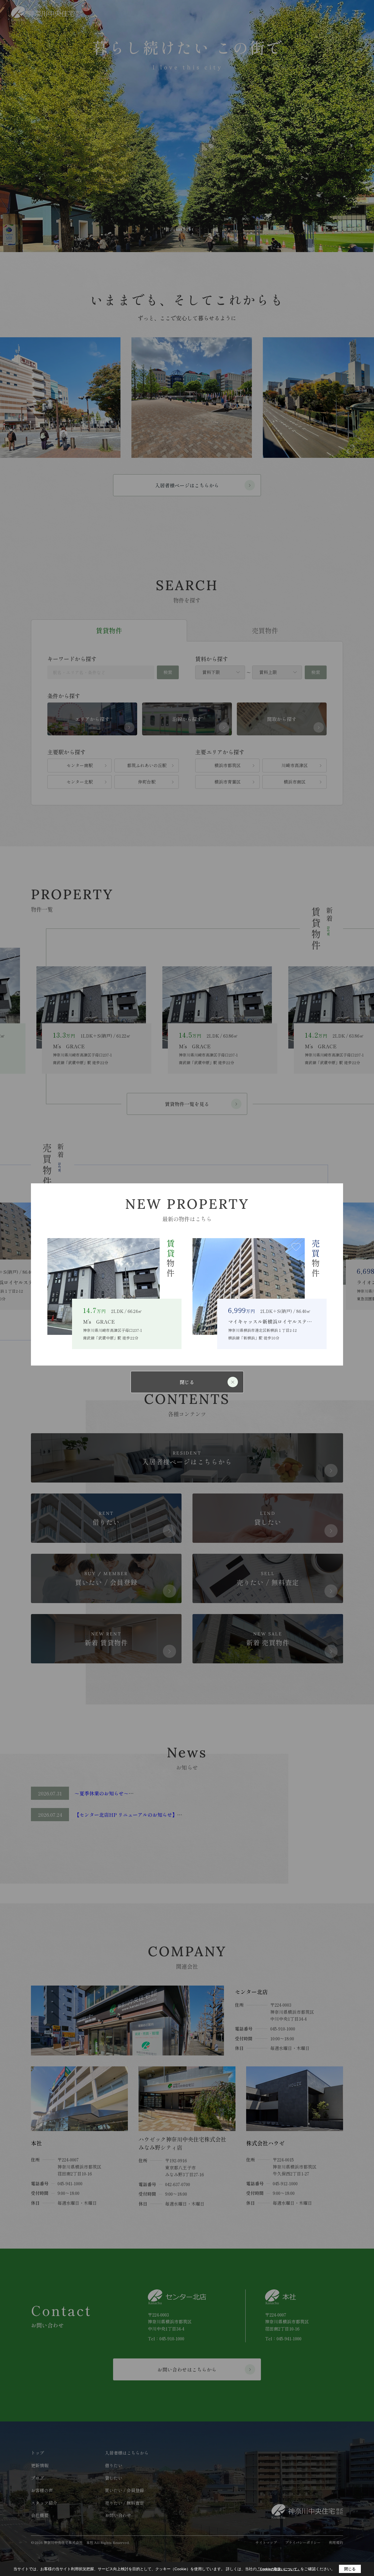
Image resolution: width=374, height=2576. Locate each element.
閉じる (187, 1382)
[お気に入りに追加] (151, 1247)
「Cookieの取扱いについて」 (278, 2569)
